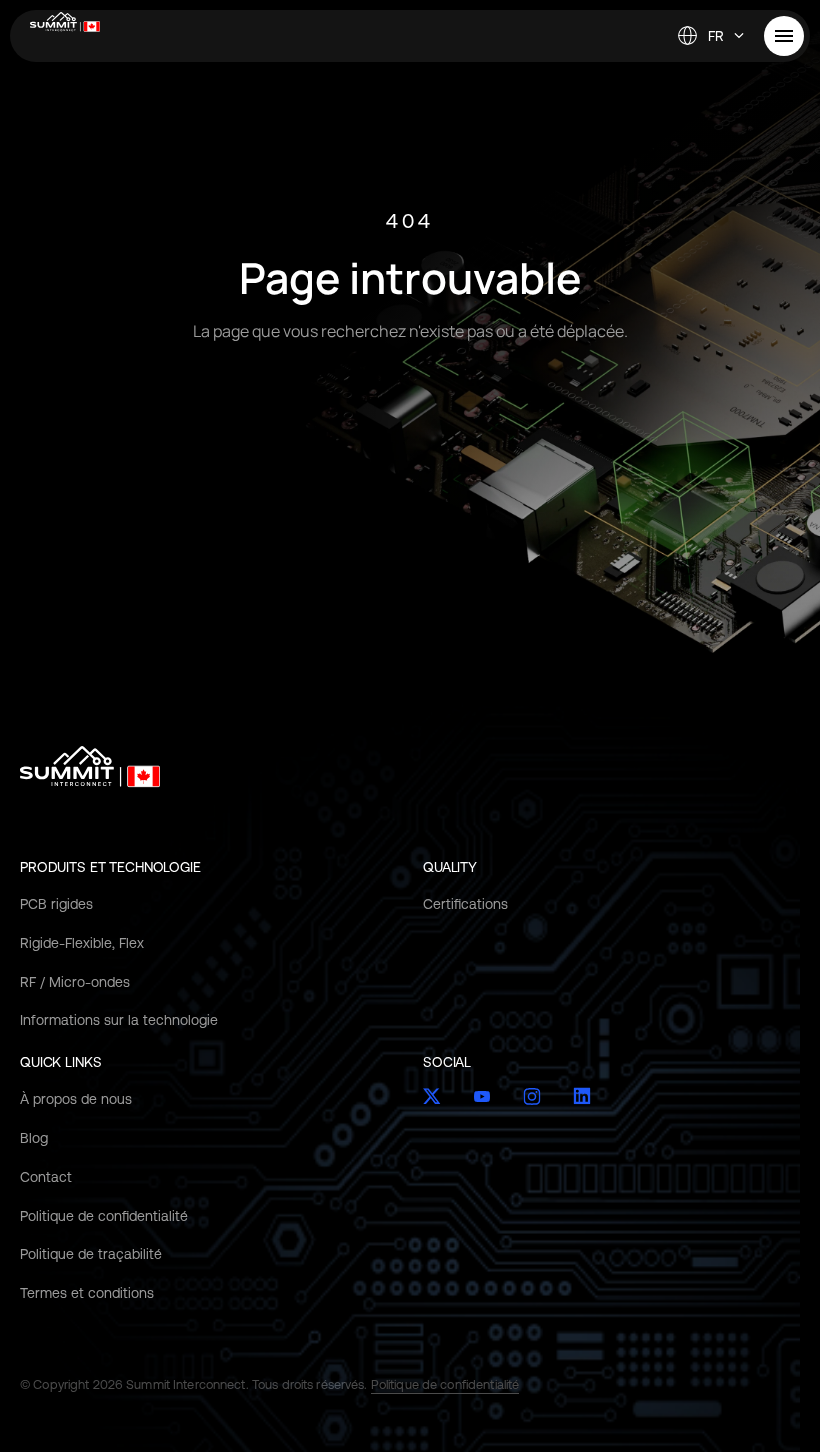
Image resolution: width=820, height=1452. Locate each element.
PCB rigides (56, 904)
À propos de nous (76, 1099)
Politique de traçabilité (91, 1254)
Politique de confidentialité (104, 1216)
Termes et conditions (87, 1293)
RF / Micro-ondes (75, 982)
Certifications (465, 904)
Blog (34, 1138)
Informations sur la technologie (119, 1020)
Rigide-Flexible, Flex (82, 943)
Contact (46, 1177)
